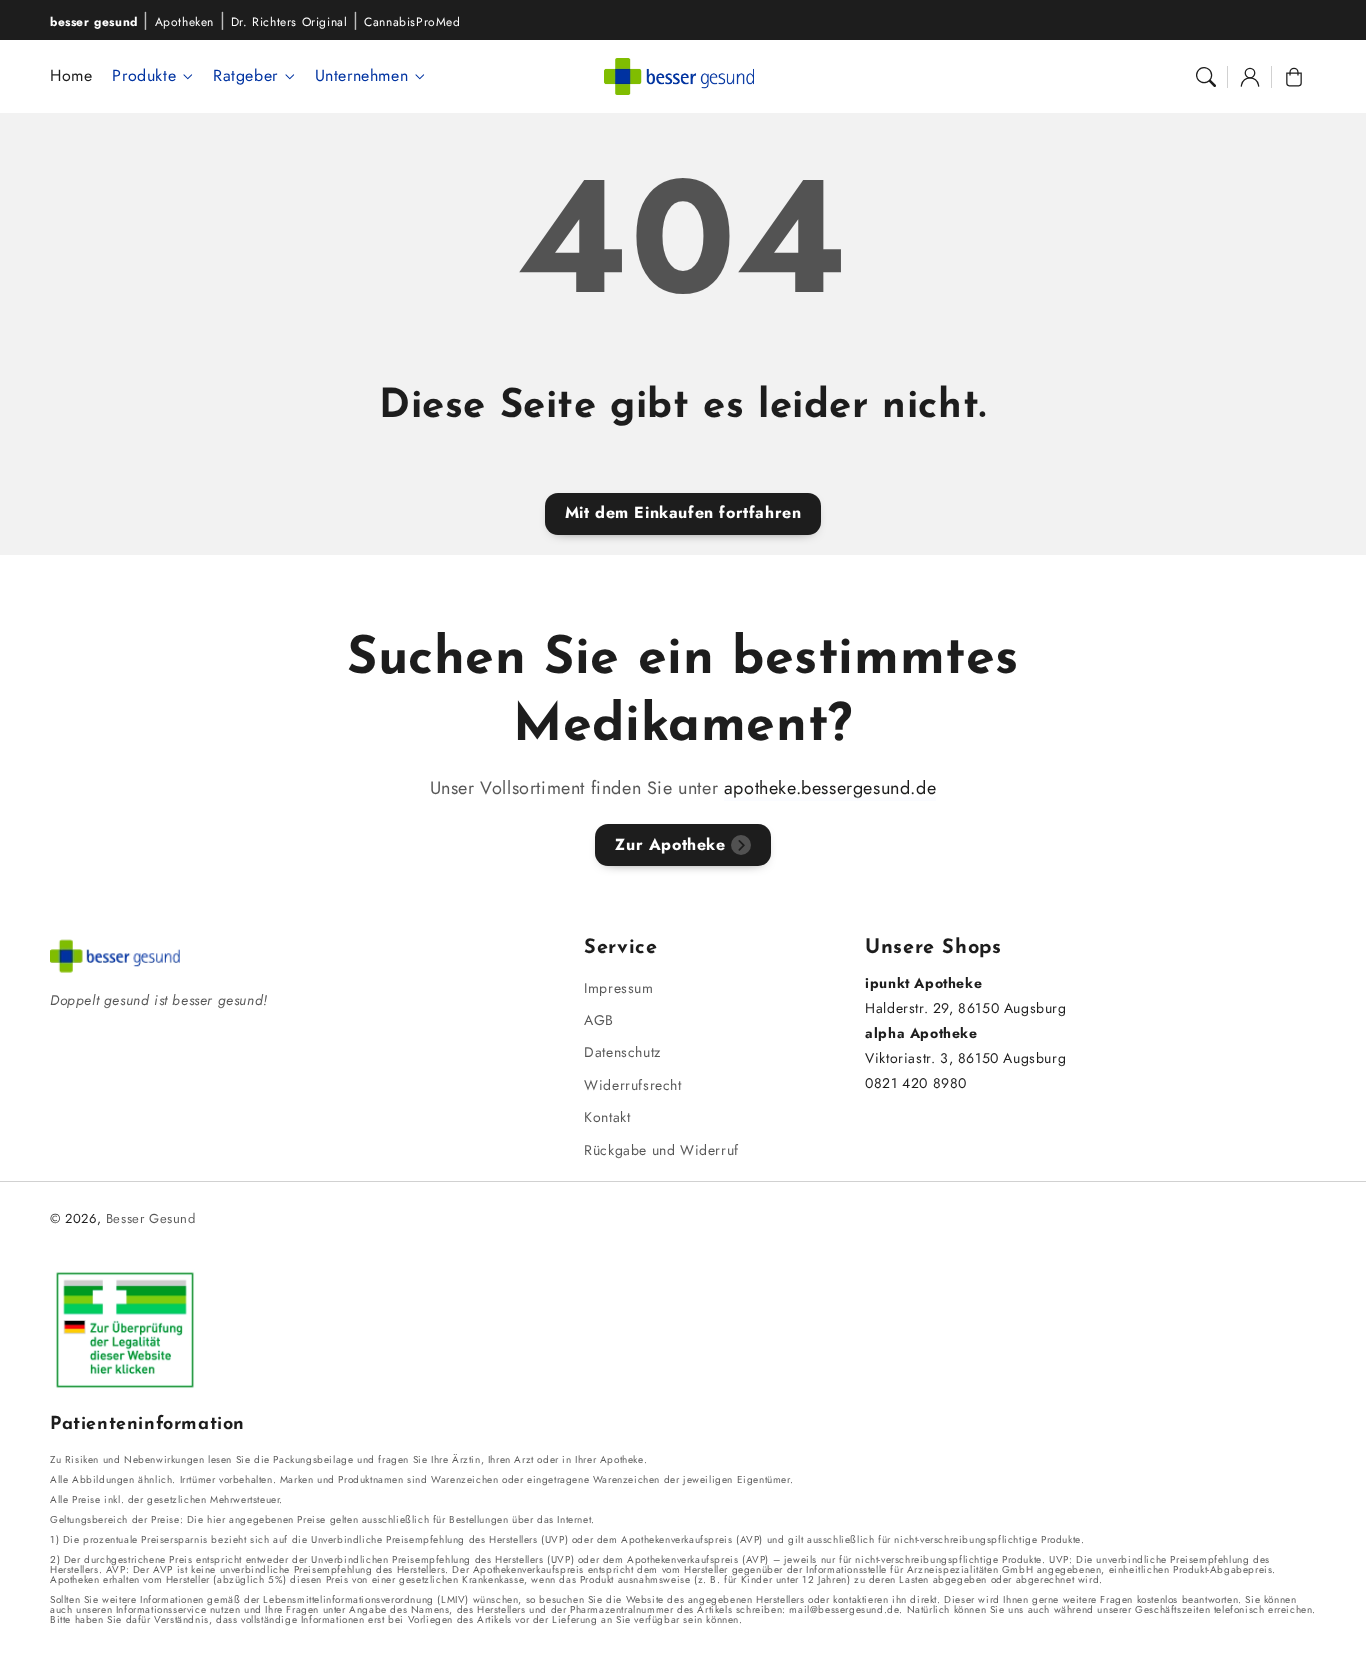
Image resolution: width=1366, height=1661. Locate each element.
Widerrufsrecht (632, 1085)
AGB (599, 1020)
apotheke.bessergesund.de (830, 788)
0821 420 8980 (916, 1083)
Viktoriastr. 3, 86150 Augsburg (965, 1058)
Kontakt (607, 1117)
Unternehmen (362, 76)
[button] (1206, 77)
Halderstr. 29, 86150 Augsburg (965, 1008)
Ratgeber (245, 76)
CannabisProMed (412, 22)
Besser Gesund (151, 1218)
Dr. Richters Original (289, 22)
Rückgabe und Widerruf (661, 1150)
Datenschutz (622, 1052)
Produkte (144, 76)
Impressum (618, 988)
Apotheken (184, 22)
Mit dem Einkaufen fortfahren (683, 512)
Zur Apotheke (670, 844)
